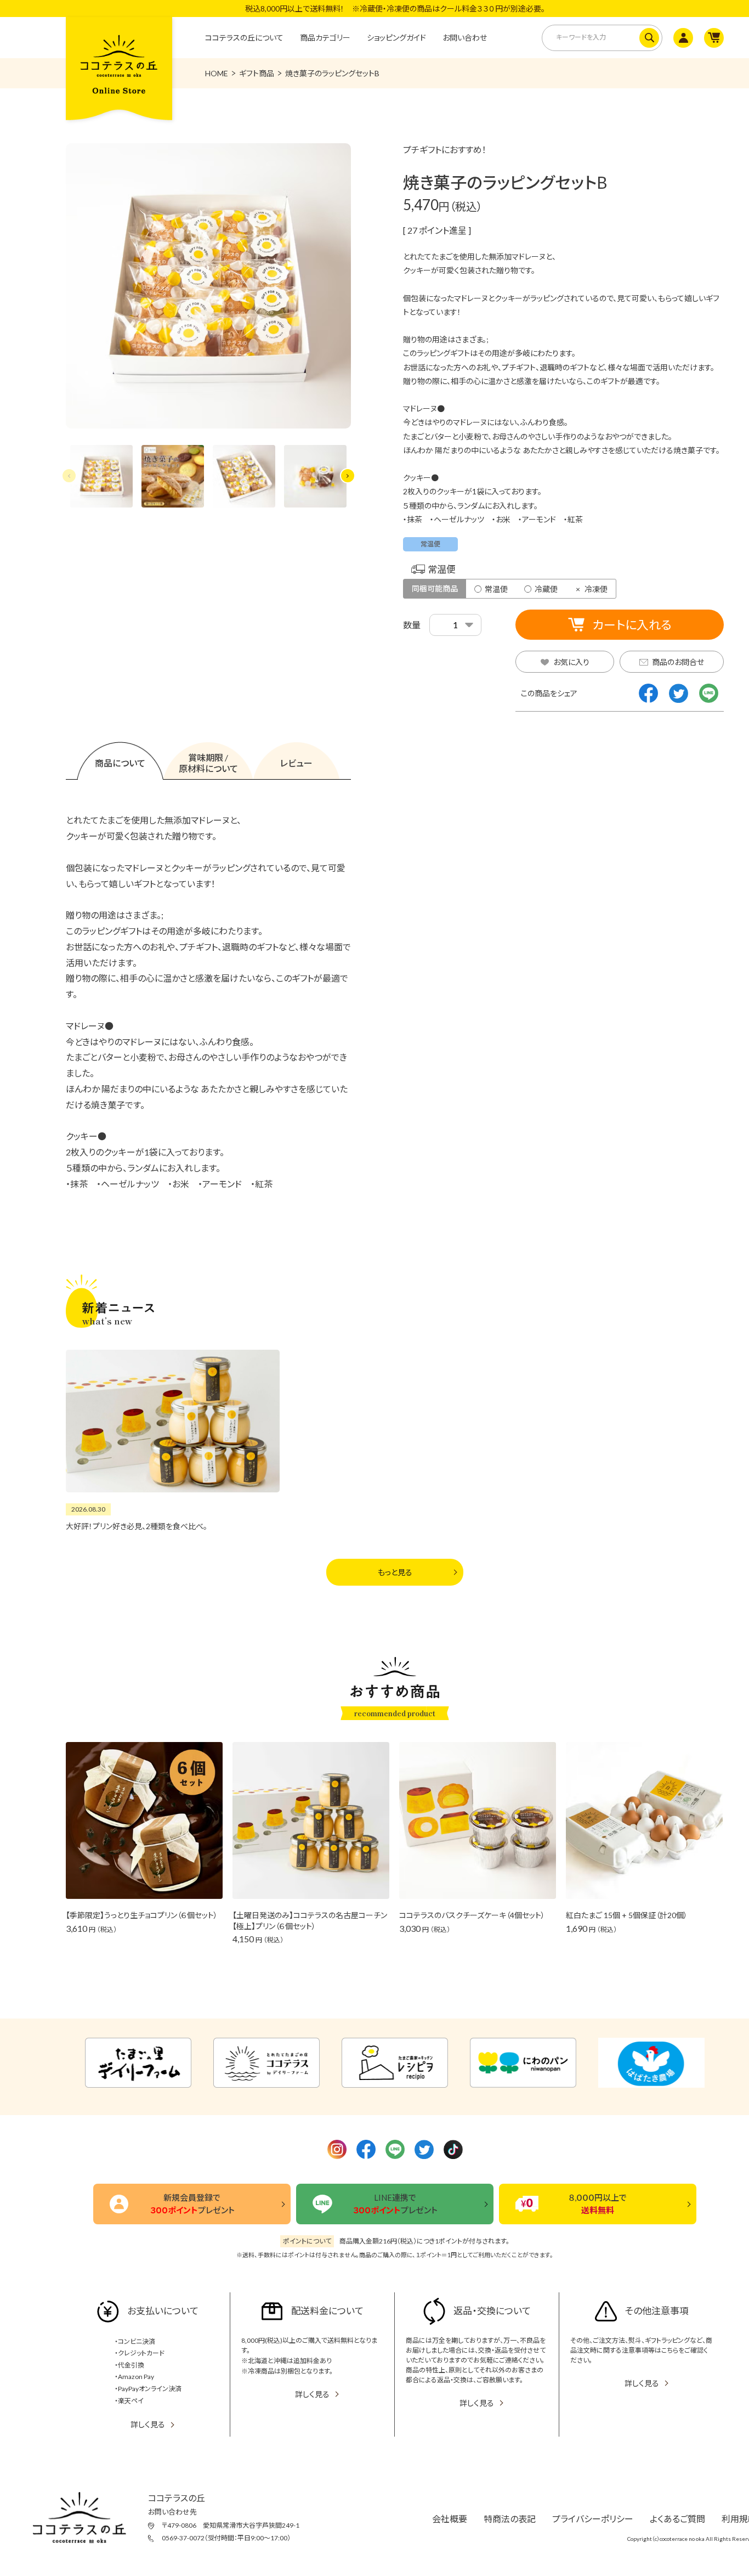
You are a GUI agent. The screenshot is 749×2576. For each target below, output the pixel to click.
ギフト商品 (257, 73)
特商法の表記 (510, 2519)
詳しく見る (148, 2424)
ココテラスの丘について (244, 38)
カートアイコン (713, 38)
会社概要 (450, 2519)
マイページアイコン (682, 38)
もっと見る (395, 1572)
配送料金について (327, 2311)
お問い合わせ (465, 38)
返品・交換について (492, 2311)
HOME (217, 73)
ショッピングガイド (396, 38)
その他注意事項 (657, 2311)
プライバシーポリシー (593, 2519)
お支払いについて (163, 2311)
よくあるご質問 (677, 2519)
